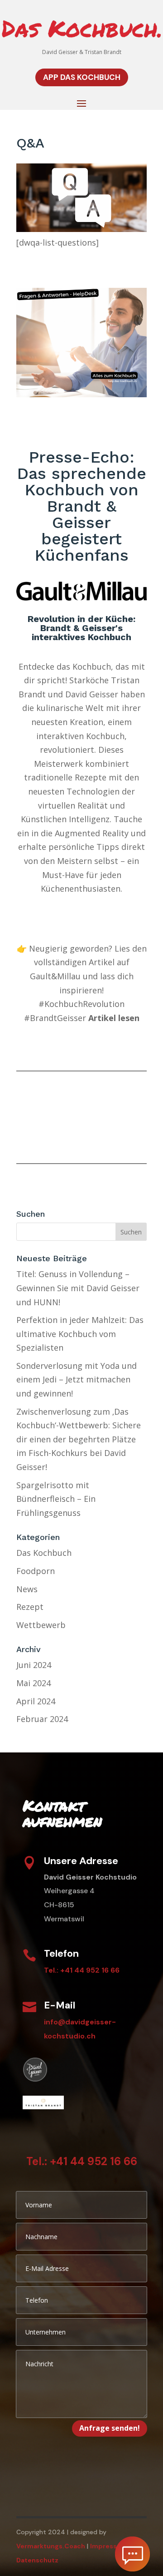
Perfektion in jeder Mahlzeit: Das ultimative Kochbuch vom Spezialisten (80, 1334)
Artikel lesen (114, 1018)
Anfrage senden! (110, 2428)
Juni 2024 (34, 1665)
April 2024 (36, 1701)
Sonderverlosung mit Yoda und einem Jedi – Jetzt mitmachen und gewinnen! (77, 1379)
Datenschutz (37, 2560)
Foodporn (36, 1571)
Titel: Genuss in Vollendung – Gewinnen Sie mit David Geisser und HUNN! (78, 1288)
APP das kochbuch (82, 77)
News (27, 1589)
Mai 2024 (34, 1683)
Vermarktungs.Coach (51, 2546)
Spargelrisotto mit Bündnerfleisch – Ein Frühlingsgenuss (56, 1499)
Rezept (30, 1607)
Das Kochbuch (44, 1553)
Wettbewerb (41, 1625)
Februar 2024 (42, 1719)
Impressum (109, 2546)
